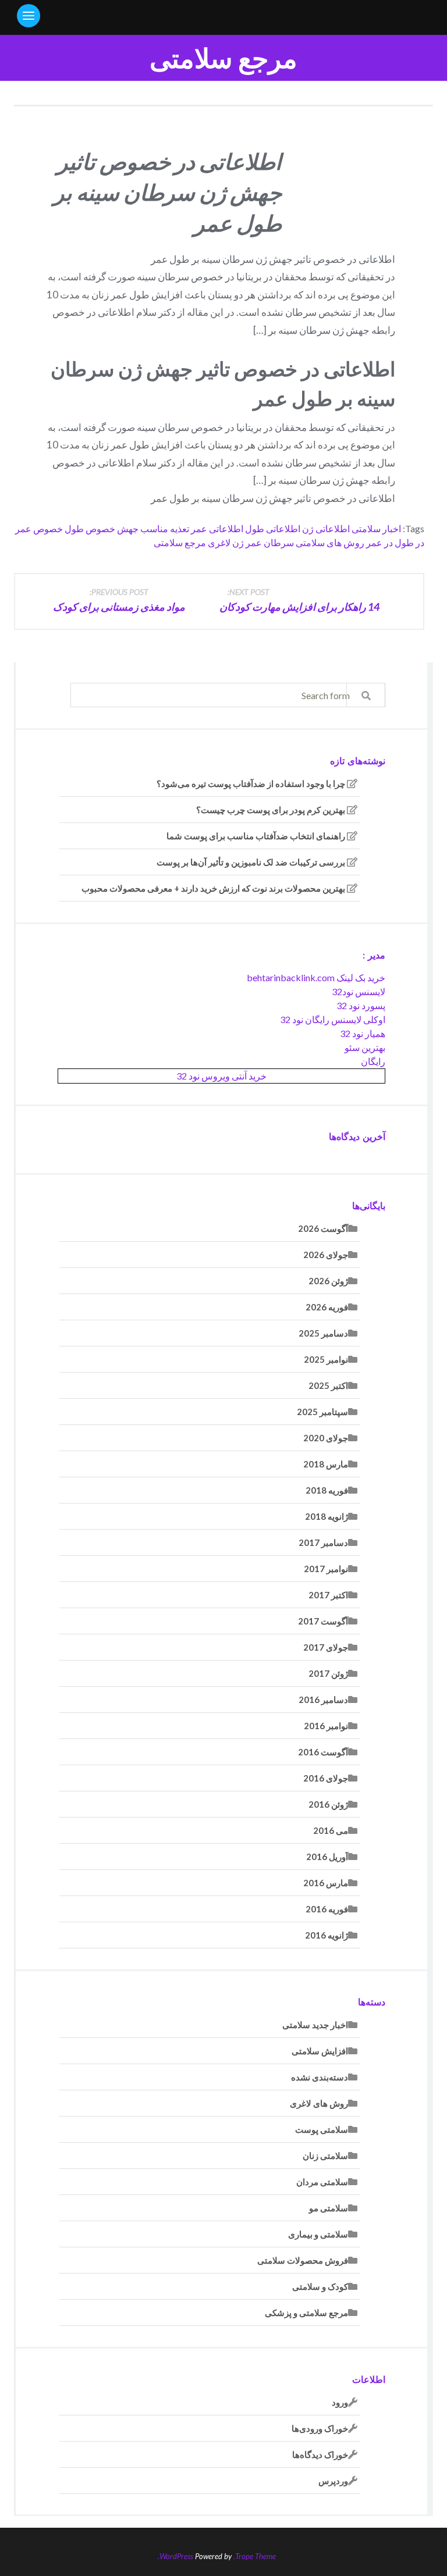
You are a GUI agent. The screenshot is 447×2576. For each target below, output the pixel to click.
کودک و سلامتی (320, 2286)
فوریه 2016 (327, 1909)
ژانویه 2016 (327, 1935)
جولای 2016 (326, 1778)
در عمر (379, 542)
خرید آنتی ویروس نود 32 (221, 1076)
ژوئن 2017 (328, 1673)
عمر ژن (247, 542)
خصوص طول (90, 528)
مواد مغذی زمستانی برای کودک (119, 600)
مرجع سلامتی (223, 58)
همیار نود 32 (363, 1033)
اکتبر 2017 (328, 1595)
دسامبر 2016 (323, 1699)
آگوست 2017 (323, 1621)
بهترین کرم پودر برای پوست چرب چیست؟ (271, 810)
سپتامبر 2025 (322, 1412)
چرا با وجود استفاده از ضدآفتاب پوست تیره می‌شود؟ (251, 783)
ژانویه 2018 (327, 1516)
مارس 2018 (326, 1464)
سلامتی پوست (322, 2129)
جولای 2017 (326, 1647)
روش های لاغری (319, 2103)
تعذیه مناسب (165, 528)
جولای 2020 (326, 1438)
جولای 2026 (326, 1255)
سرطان (279, 542)
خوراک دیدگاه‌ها (320, 2454)
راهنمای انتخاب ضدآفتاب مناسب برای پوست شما (256, 836)
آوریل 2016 (327, 1857)
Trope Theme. (255, 2556)
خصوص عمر (39, 528)
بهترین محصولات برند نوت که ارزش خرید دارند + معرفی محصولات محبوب (213, 888)
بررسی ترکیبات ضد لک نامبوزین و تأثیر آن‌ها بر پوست (251, 862)
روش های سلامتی (330, 542)
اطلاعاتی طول (273, 528)
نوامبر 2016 (326, 1726)
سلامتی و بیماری (318, 2234)
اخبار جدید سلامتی (315, 2025)
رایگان (373, 1061)
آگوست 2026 (323, 1228)
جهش (128, 528)
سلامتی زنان (325, 2155)
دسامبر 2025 (323, 1333)
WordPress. (175, 2556)
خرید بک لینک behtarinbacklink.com (316, 977)
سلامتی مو (329, 2208)
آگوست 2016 (323, 1752)
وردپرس (333, 2481)
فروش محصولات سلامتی (303, 2260)
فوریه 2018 (327, 1490)
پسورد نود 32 (361, 1005)
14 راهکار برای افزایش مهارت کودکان (299, 600)
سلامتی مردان (322, 2182)
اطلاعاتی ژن (326, 528)
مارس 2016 (326, 1883)
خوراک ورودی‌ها (320, 2428)
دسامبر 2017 (323, 1542)
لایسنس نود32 (359, 991)
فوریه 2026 (327, 1307)
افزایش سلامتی (320, 2051)
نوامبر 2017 (326, 1569)
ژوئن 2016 (328, 1804)
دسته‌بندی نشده (320, 2077)
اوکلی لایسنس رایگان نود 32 (333, 1019)
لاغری (219, 542)
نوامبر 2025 (326, 1359)
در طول (409, 542)
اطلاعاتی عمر (217, 528)
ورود (340, 2402)
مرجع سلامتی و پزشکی (306, 2313)
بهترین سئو (365, 1047)
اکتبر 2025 (328, 1385)
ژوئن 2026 (328, 1281)
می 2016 (331, 1830)
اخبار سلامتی (376, 528)
